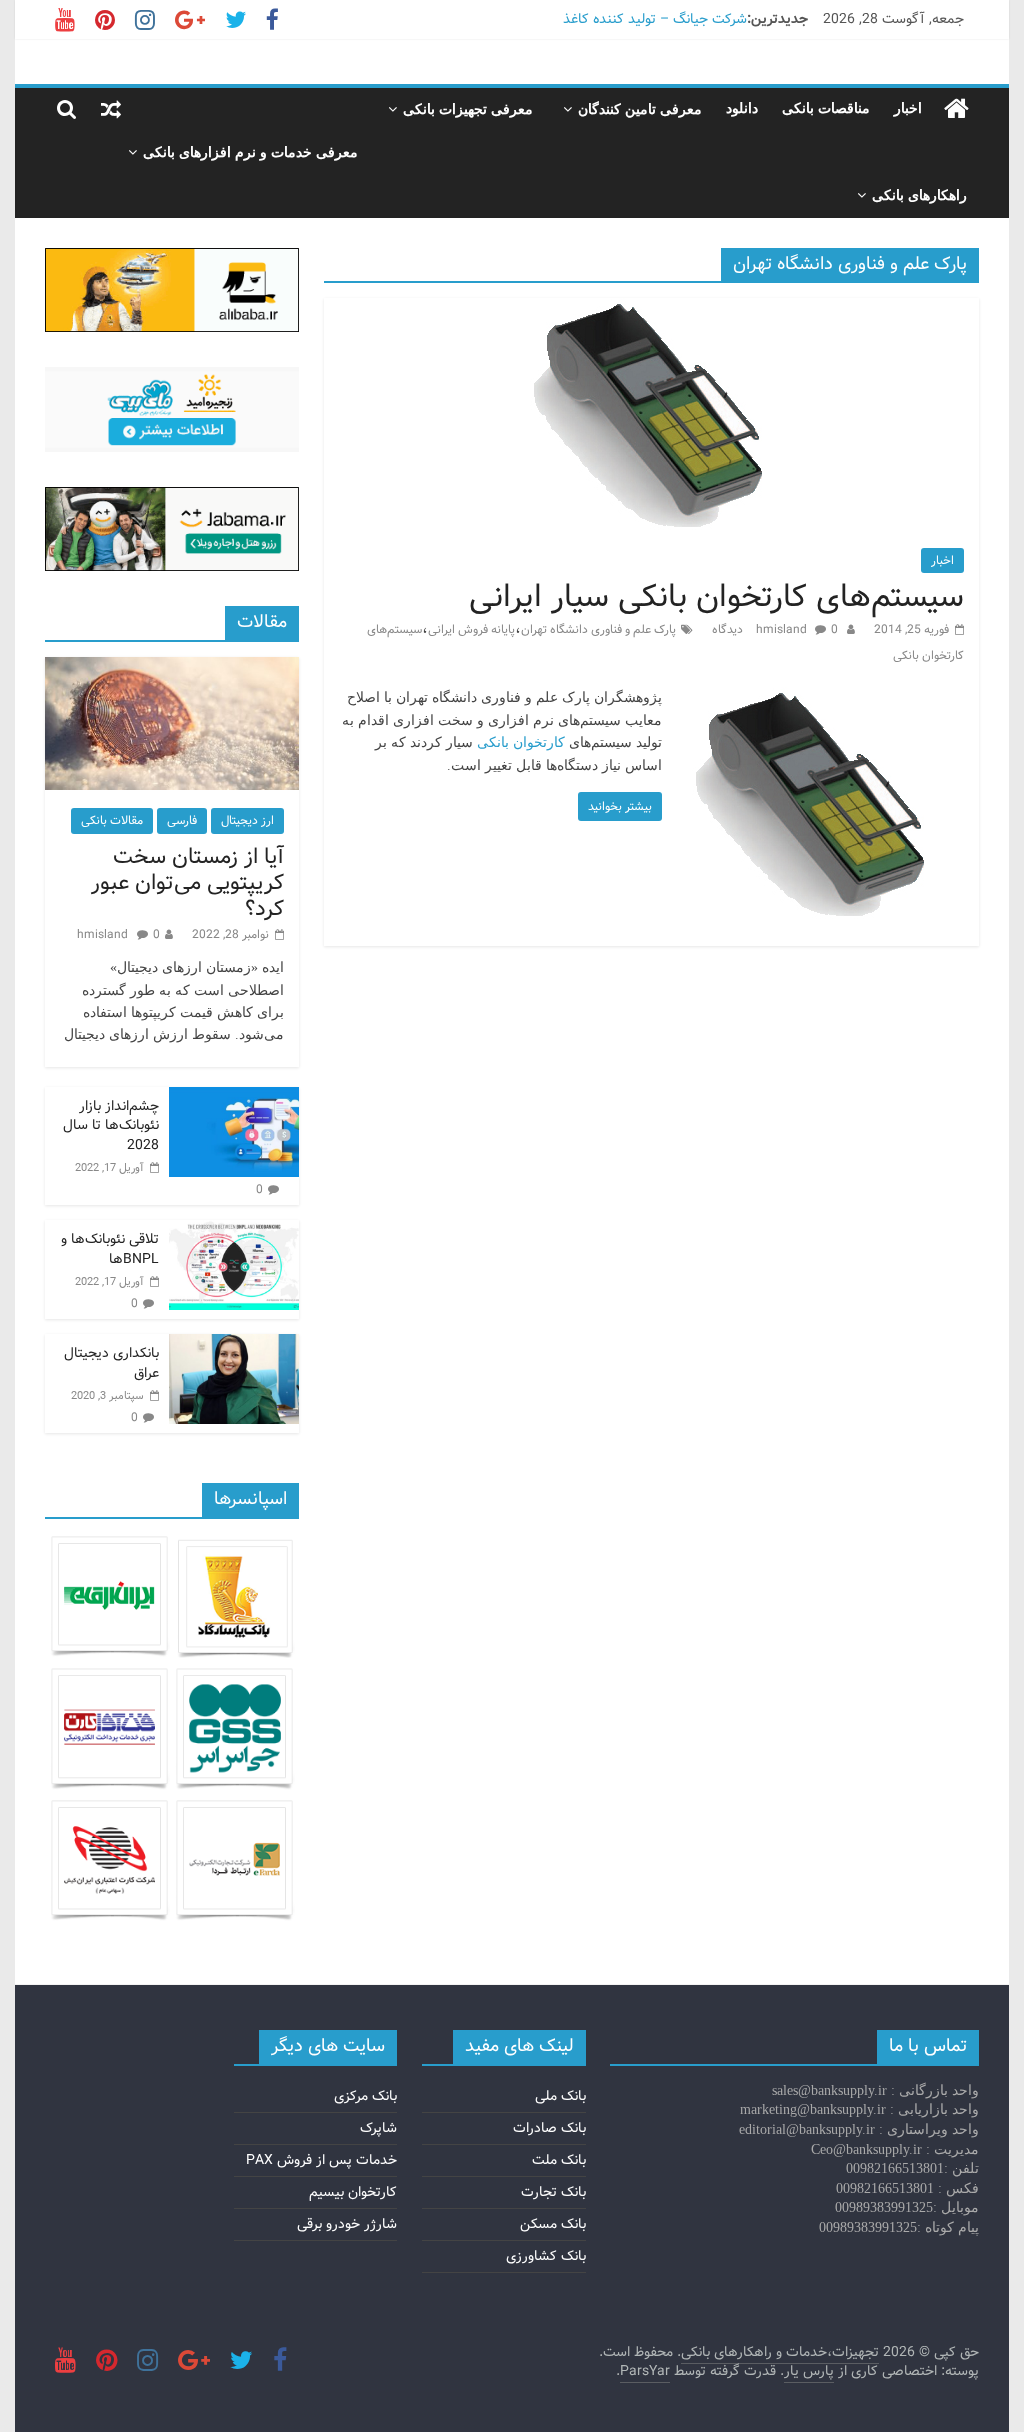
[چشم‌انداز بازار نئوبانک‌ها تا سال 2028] (234, 1098)
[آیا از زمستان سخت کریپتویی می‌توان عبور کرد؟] (172, 668)
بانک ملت (559, 2160)
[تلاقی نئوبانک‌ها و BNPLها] (234, 1231)
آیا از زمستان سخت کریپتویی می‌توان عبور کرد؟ (187, 883)
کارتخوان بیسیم (353, 2192)
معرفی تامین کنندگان (640, 109)
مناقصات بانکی (826, 108)
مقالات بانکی (112, 820)
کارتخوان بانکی (521, 742)
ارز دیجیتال (247, 820)
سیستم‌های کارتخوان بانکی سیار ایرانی (716, 597)
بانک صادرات (549, 2128)
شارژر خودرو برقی (347, 2224)
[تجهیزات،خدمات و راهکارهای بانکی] (956, 109)
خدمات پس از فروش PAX (321, 2160)
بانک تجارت (553, 2192)
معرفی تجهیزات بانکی (468, 109)
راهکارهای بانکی (919, 195)
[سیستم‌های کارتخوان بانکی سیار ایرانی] (651, 310)
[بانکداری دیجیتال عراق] (234, 1345)
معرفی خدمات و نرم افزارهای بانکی (250, 152)
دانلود (742, 108)
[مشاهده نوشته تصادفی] (111, 109)
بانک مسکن (553, 2224)
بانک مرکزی (365, 2096)
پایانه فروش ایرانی (471, 629)
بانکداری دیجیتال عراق (111, 1363)
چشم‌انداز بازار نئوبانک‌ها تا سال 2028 (111, 1125)
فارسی (182, 820)
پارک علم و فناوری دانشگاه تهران (598, 629)
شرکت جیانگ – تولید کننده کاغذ (655, 19)
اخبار (908, 108)
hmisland (783, 629)
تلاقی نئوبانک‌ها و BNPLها (110, 1249)
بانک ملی (560, 2096)
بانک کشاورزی (546, 2256)
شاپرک (378, 2128)
